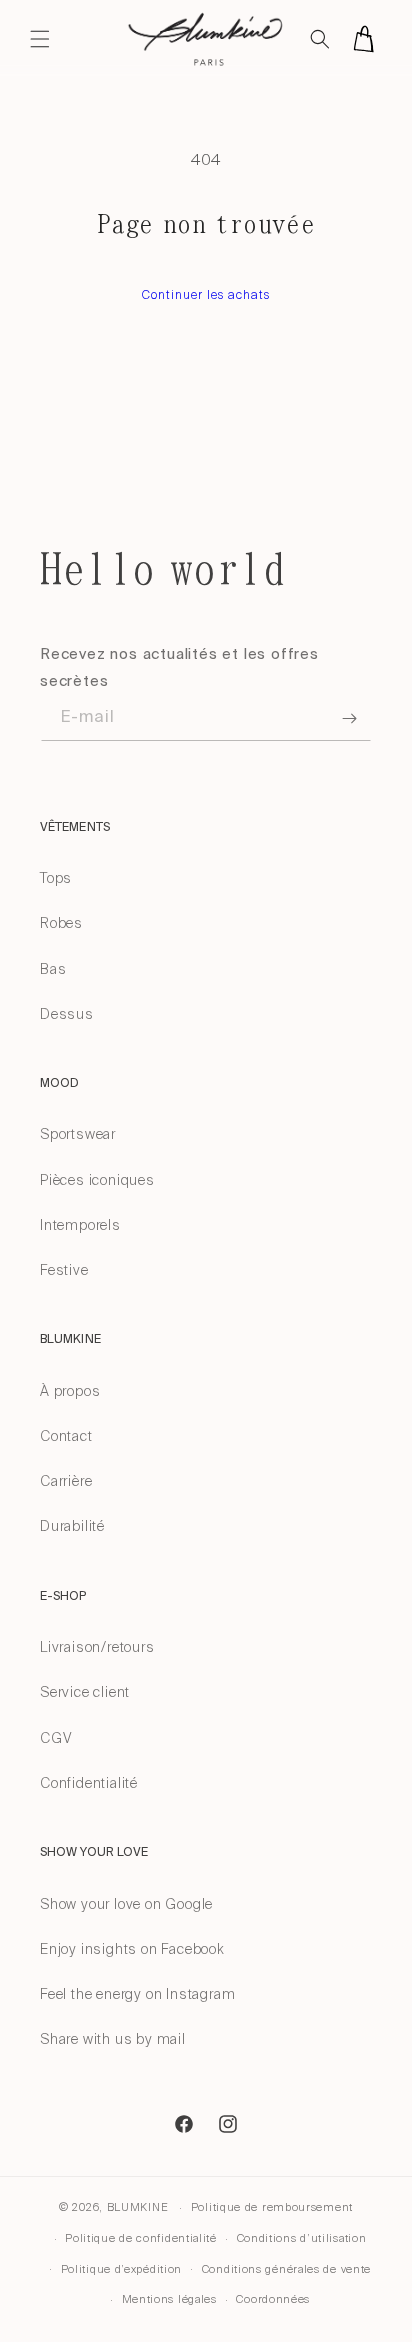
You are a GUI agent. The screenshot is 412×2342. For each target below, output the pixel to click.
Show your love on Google (126, 1904)
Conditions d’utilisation (302, 2238)
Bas (53, 969)
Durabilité (72, 1526)
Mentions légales (169, 2299)
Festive (64, 1270)
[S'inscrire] (349, 718)
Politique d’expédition (121, 2269)
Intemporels (80, 1225)
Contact (66, 1436)
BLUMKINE (138, 2207)
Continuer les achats (206, 295)
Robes (61, 923)
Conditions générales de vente (286, 2269)
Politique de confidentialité (141, 2238)
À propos (70, 1391)
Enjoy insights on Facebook (132, 1949)
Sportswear (78, 1134)
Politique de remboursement (272, 2207)
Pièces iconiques (97, 1180)
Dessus (67, 1014)
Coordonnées (273, 2299)
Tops (56, 878)
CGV (56, 1738)
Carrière (66, 1481)
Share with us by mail (113, 2039)
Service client (85, 1692)
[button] (40, 39)
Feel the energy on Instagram (137, 1994)
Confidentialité (89, 1783)
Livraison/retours (97, 1647)
